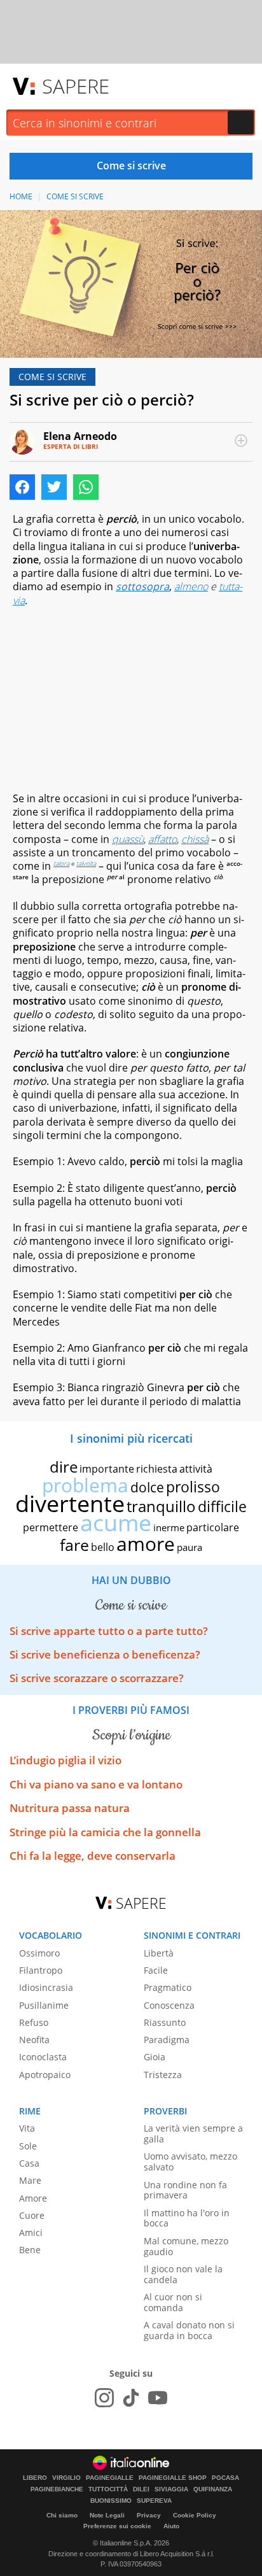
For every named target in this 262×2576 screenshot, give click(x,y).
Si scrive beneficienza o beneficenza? (105, 1654)
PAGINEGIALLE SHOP (173, 2478)
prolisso (193, 1487)
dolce (147, 1487)
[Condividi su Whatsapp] (86, 487)
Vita (27, 2128)
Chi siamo (62, 2515)
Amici (31, 2233)
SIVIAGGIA (171, 2489)
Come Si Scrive (75, 196)
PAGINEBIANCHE (57, 2489)
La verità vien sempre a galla (193, 2134)
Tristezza (163, 2075)
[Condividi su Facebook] (22, 487)
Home (21, 196)
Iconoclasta (43, 2057)
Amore (33, 2198)
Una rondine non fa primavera (185, 2190)
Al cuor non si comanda (173, 2302)
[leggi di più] (241, 441)
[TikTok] (131, 2398)
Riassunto (165, 2022)
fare (74, 1545)
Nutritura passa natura (70, 1808)
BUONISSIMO (111, 2501)
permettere (51, 1527)
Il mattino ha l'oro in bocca (187, 2218)
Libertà (159, 1953)
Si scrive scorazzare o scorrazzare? (97, 1678)
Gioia (155, 2057)
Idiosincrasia (46, 1987)
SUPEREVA (154, 2501)
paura (190, 1547)
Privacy (149, 2515)
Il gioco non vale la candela (183, 2274)
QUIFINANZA (213, 2489)
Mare (30, 2180)
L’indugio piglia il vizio (65, 1760)
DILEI (141, 2489)
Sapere (76, 86)
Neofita (34, 2040)
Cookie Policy (195, 2515)
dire (64, 1467)
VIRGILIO (66, 2478)
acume (116, 1523)
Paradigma (167, 2040)
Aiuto (171, 2526)
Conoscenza (169, 2005)
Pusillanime (44, 2005)
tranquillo (161, 1506)
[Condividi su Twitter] (54, 487)
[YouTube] (158, 2398)
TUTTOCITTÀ (108, 2489)
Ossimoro (39, 1953)
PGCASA (225, 2478)
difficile (222, 1506)
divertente (70, 1504)
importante (107, 1469)
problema (85, 1485)
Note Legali (107, 2515)
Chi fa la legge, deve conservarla (93, 1856)
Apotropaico (45, 2075)
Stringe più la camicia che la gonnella (105, 1832)
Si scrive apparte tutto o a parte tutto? (109, 1631)
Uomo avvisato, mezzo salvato (190, 2162)
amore (146, 1544)
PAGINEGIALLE (110, 2478)
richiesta (157, 1469)
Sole (28, 2146)
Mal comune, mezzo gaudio (186, 2246)
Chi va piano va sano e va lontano (96, 1784)
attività (196, 1469)
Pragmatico (168, 1987)
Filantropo (41, 1970)
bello (103, 1547)
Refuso (34, 2022)
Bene (30, 2250)
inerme (169, 1527)
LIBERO (35, 2478)
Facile (156, 1970)
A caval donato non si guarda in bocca (189, 2330)
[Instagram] (104, 2398)
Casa (29, 2163)
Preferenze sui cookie (117, 2526)
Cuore (32, 2215)
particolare (213, 1527)
